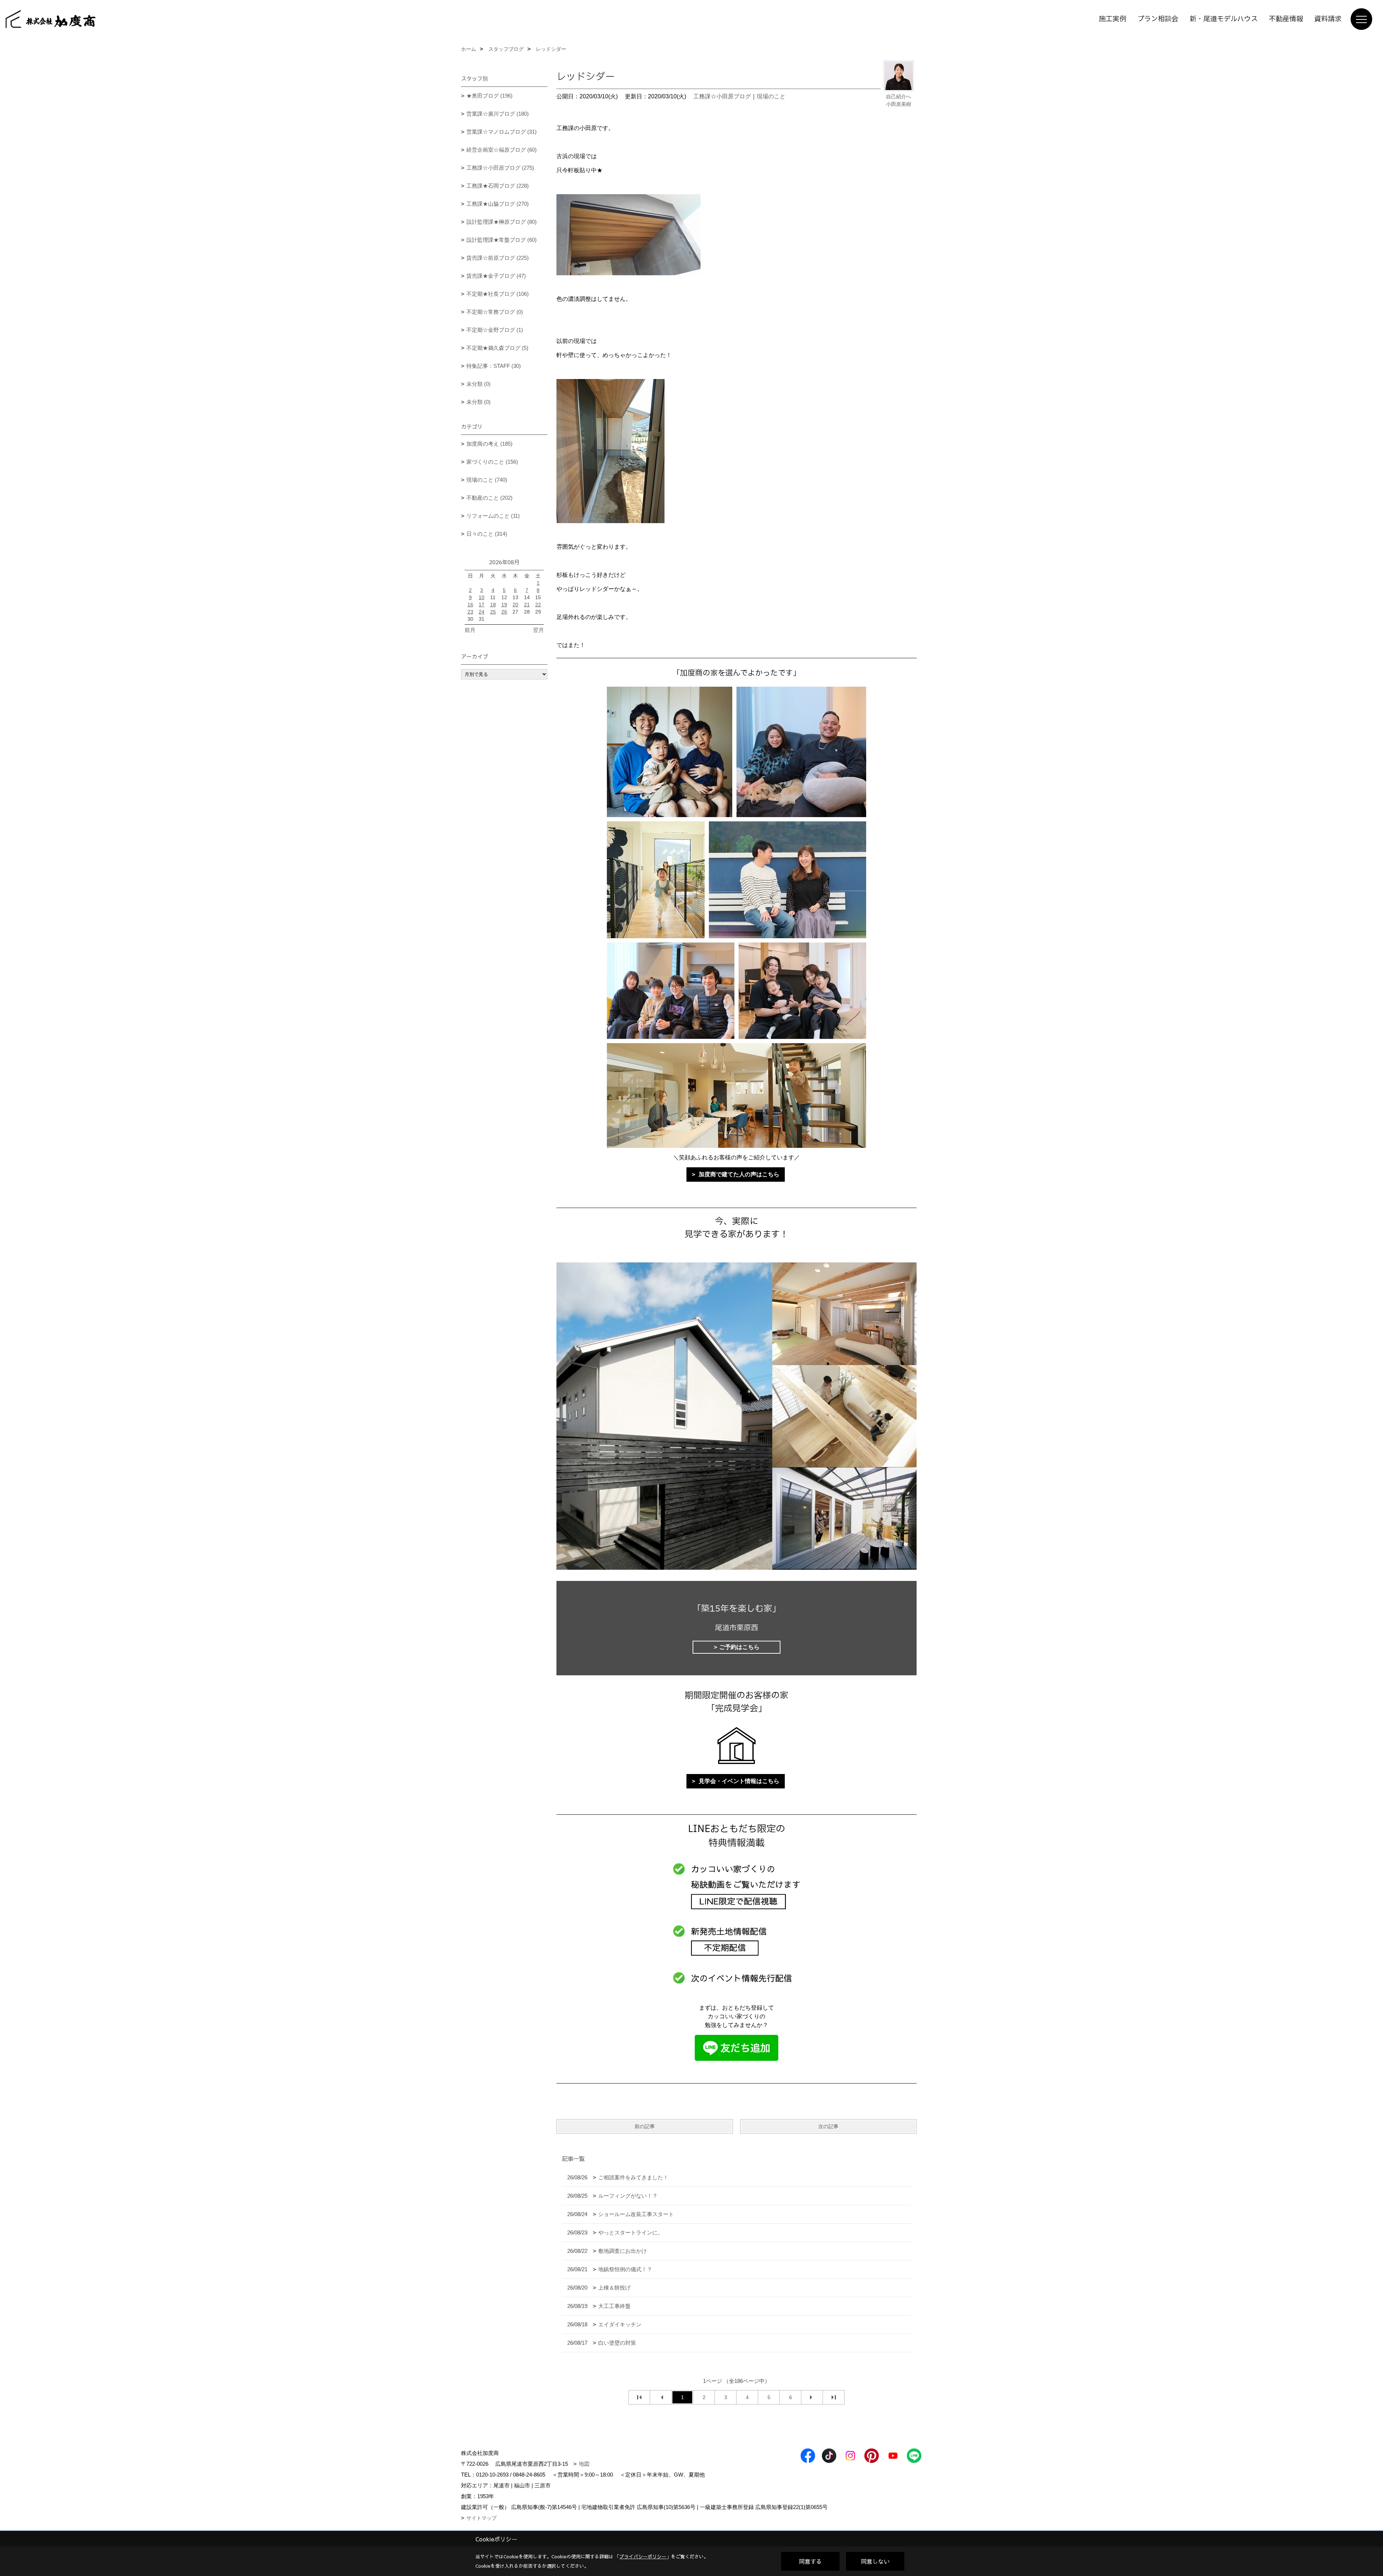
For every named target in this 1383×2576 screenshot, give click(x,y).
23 (470, 612)
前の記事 (645, 2126)
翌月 (538, 630)
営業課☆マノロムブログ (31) (502, 132)
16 (470, 605)
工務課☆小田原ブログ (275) (500, 168)
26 (504, 612)
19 (504, 605)
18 (493, 605)
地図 (584, 2464)
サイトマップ (482, 2518)
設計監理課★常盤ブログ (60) (502, 240)
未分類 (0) (478, 384)
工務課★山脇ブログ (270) (498, 204)
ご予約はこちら (739, 1647)
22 (538, 605)
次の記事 (828, 2126)
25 (493, 612)
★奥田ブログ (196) (489, 96)
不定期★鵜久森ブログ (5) (497, 348)
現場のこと (771, 96)
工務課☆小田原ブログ (722, 96)
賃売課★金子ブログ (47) (496, 276)
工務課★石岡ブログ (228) (498, 186)
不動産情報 (1286, 19)
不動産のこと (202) (489, 498)
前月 (470, 630)
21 (527, 605)
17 (482, 605)
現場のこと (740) (487, 480)
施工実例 (1113, 19)
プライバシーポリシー (643, 2557)
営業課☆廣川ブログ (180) (498, 114)
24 (482, 612)
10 (482, 597)
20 (515, 605)
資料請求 (1328, 19)
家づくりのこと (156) (492, 462)
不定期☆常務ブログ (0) (495, 312)
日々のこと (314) (487, 534)
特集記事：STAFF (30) (494, 366)
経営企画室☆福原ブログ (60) (502, 150)
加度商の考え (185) (489, 444)
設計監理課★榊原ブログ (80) (502, 222)
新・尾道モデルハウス (1224, 19)
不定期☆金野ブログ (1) (495, 330)
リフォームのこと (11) (493, 516)
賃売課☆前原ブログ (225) (498, 258)
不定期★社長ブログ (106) (498, 294)
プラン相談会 (1158, 19)
